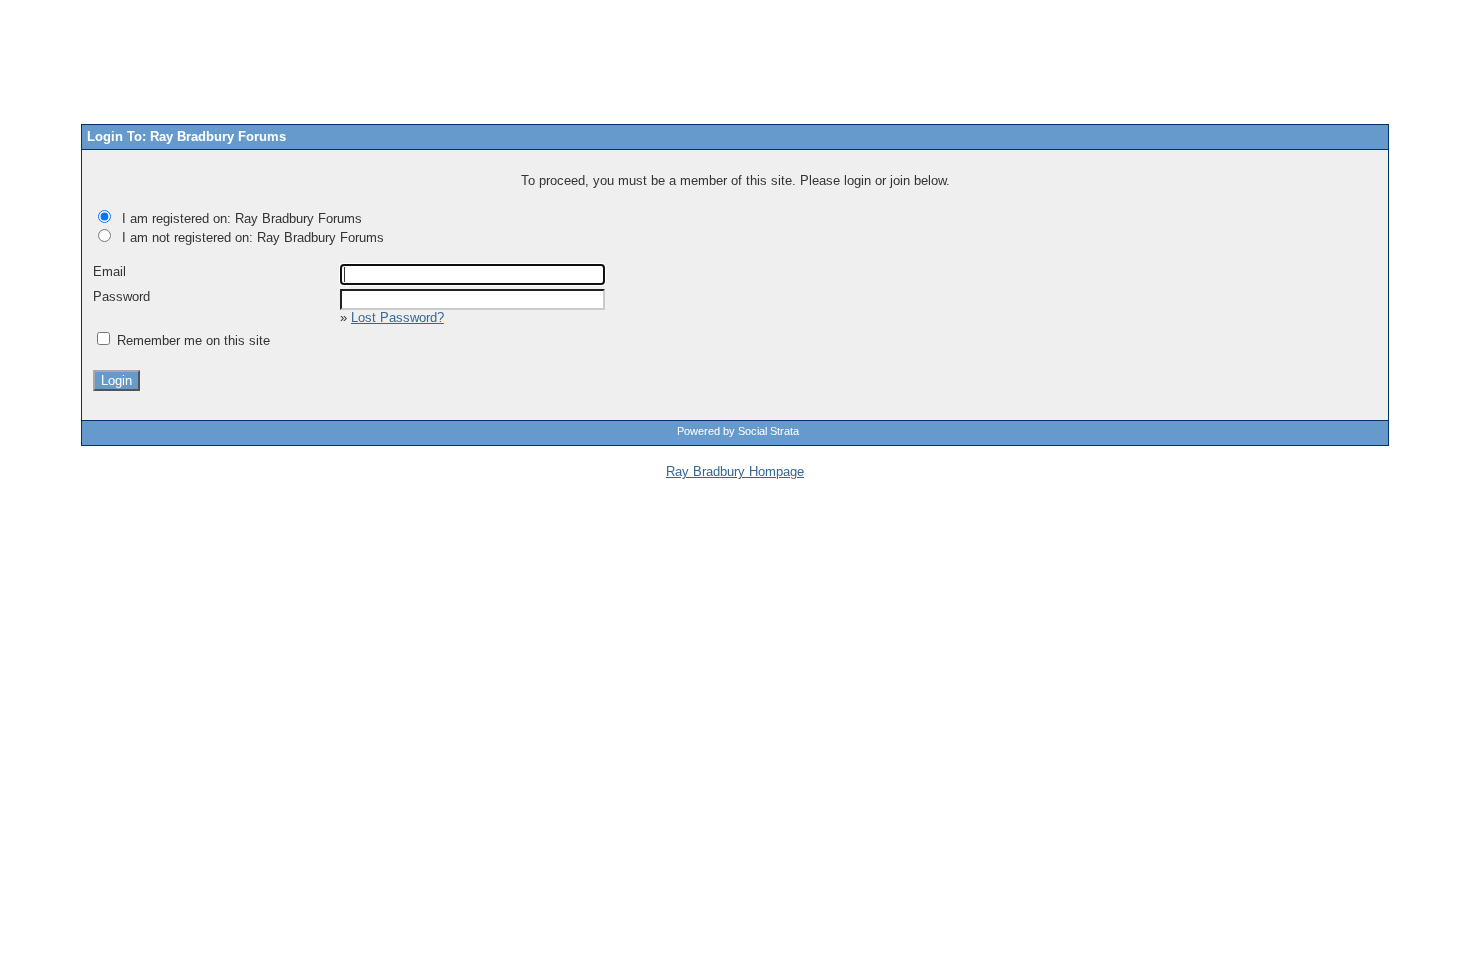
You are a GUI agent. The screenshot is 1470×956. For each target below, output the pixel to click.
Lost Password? (397, 317)
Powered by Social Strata (738, 431)
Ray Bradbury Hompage (735, 471)
